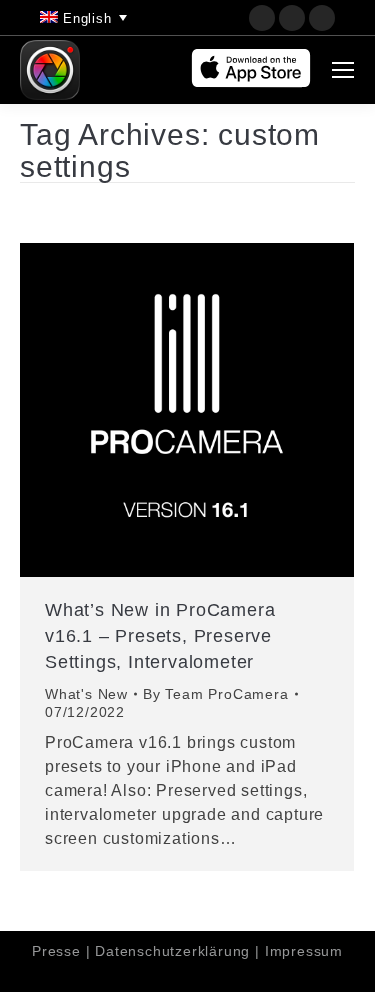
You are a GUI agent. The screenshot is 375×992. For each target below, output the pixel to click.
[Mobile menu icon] (343, 70)
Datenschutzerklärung (172, 951)
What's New (86, 694)
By (216, 694)
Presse (56, 951)
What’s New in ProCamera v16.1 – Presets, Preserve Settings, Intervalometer (160, 636)
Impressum (304, 951)
